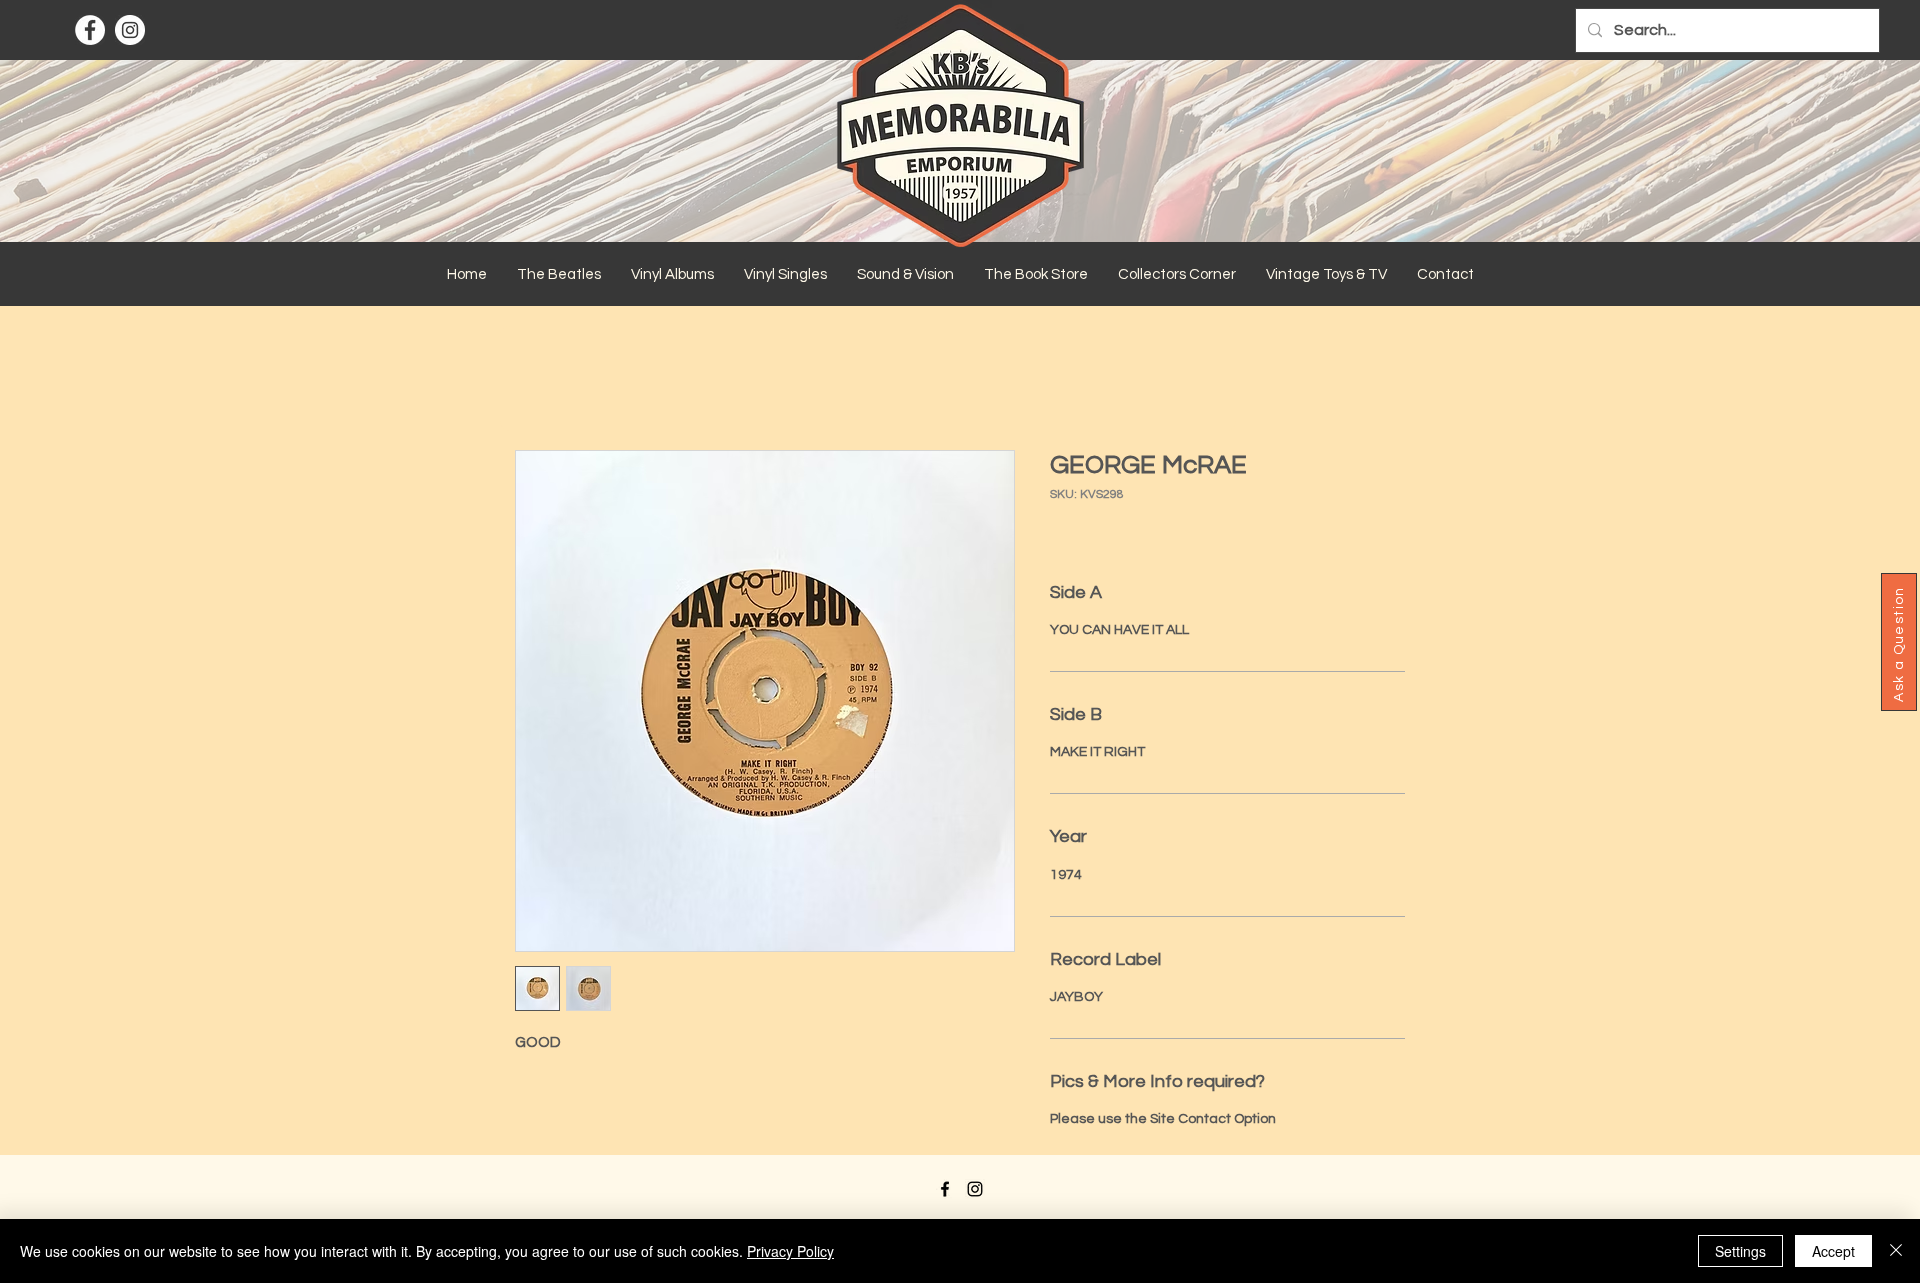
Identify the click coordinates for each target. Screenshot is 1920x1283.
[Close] (1896, 1251)
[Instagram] (130, 30)
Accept (1833, 1251)
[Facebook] (90, 30)
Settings (1740, 1251)
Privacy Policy (790, 1251)
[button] (559, 275)
